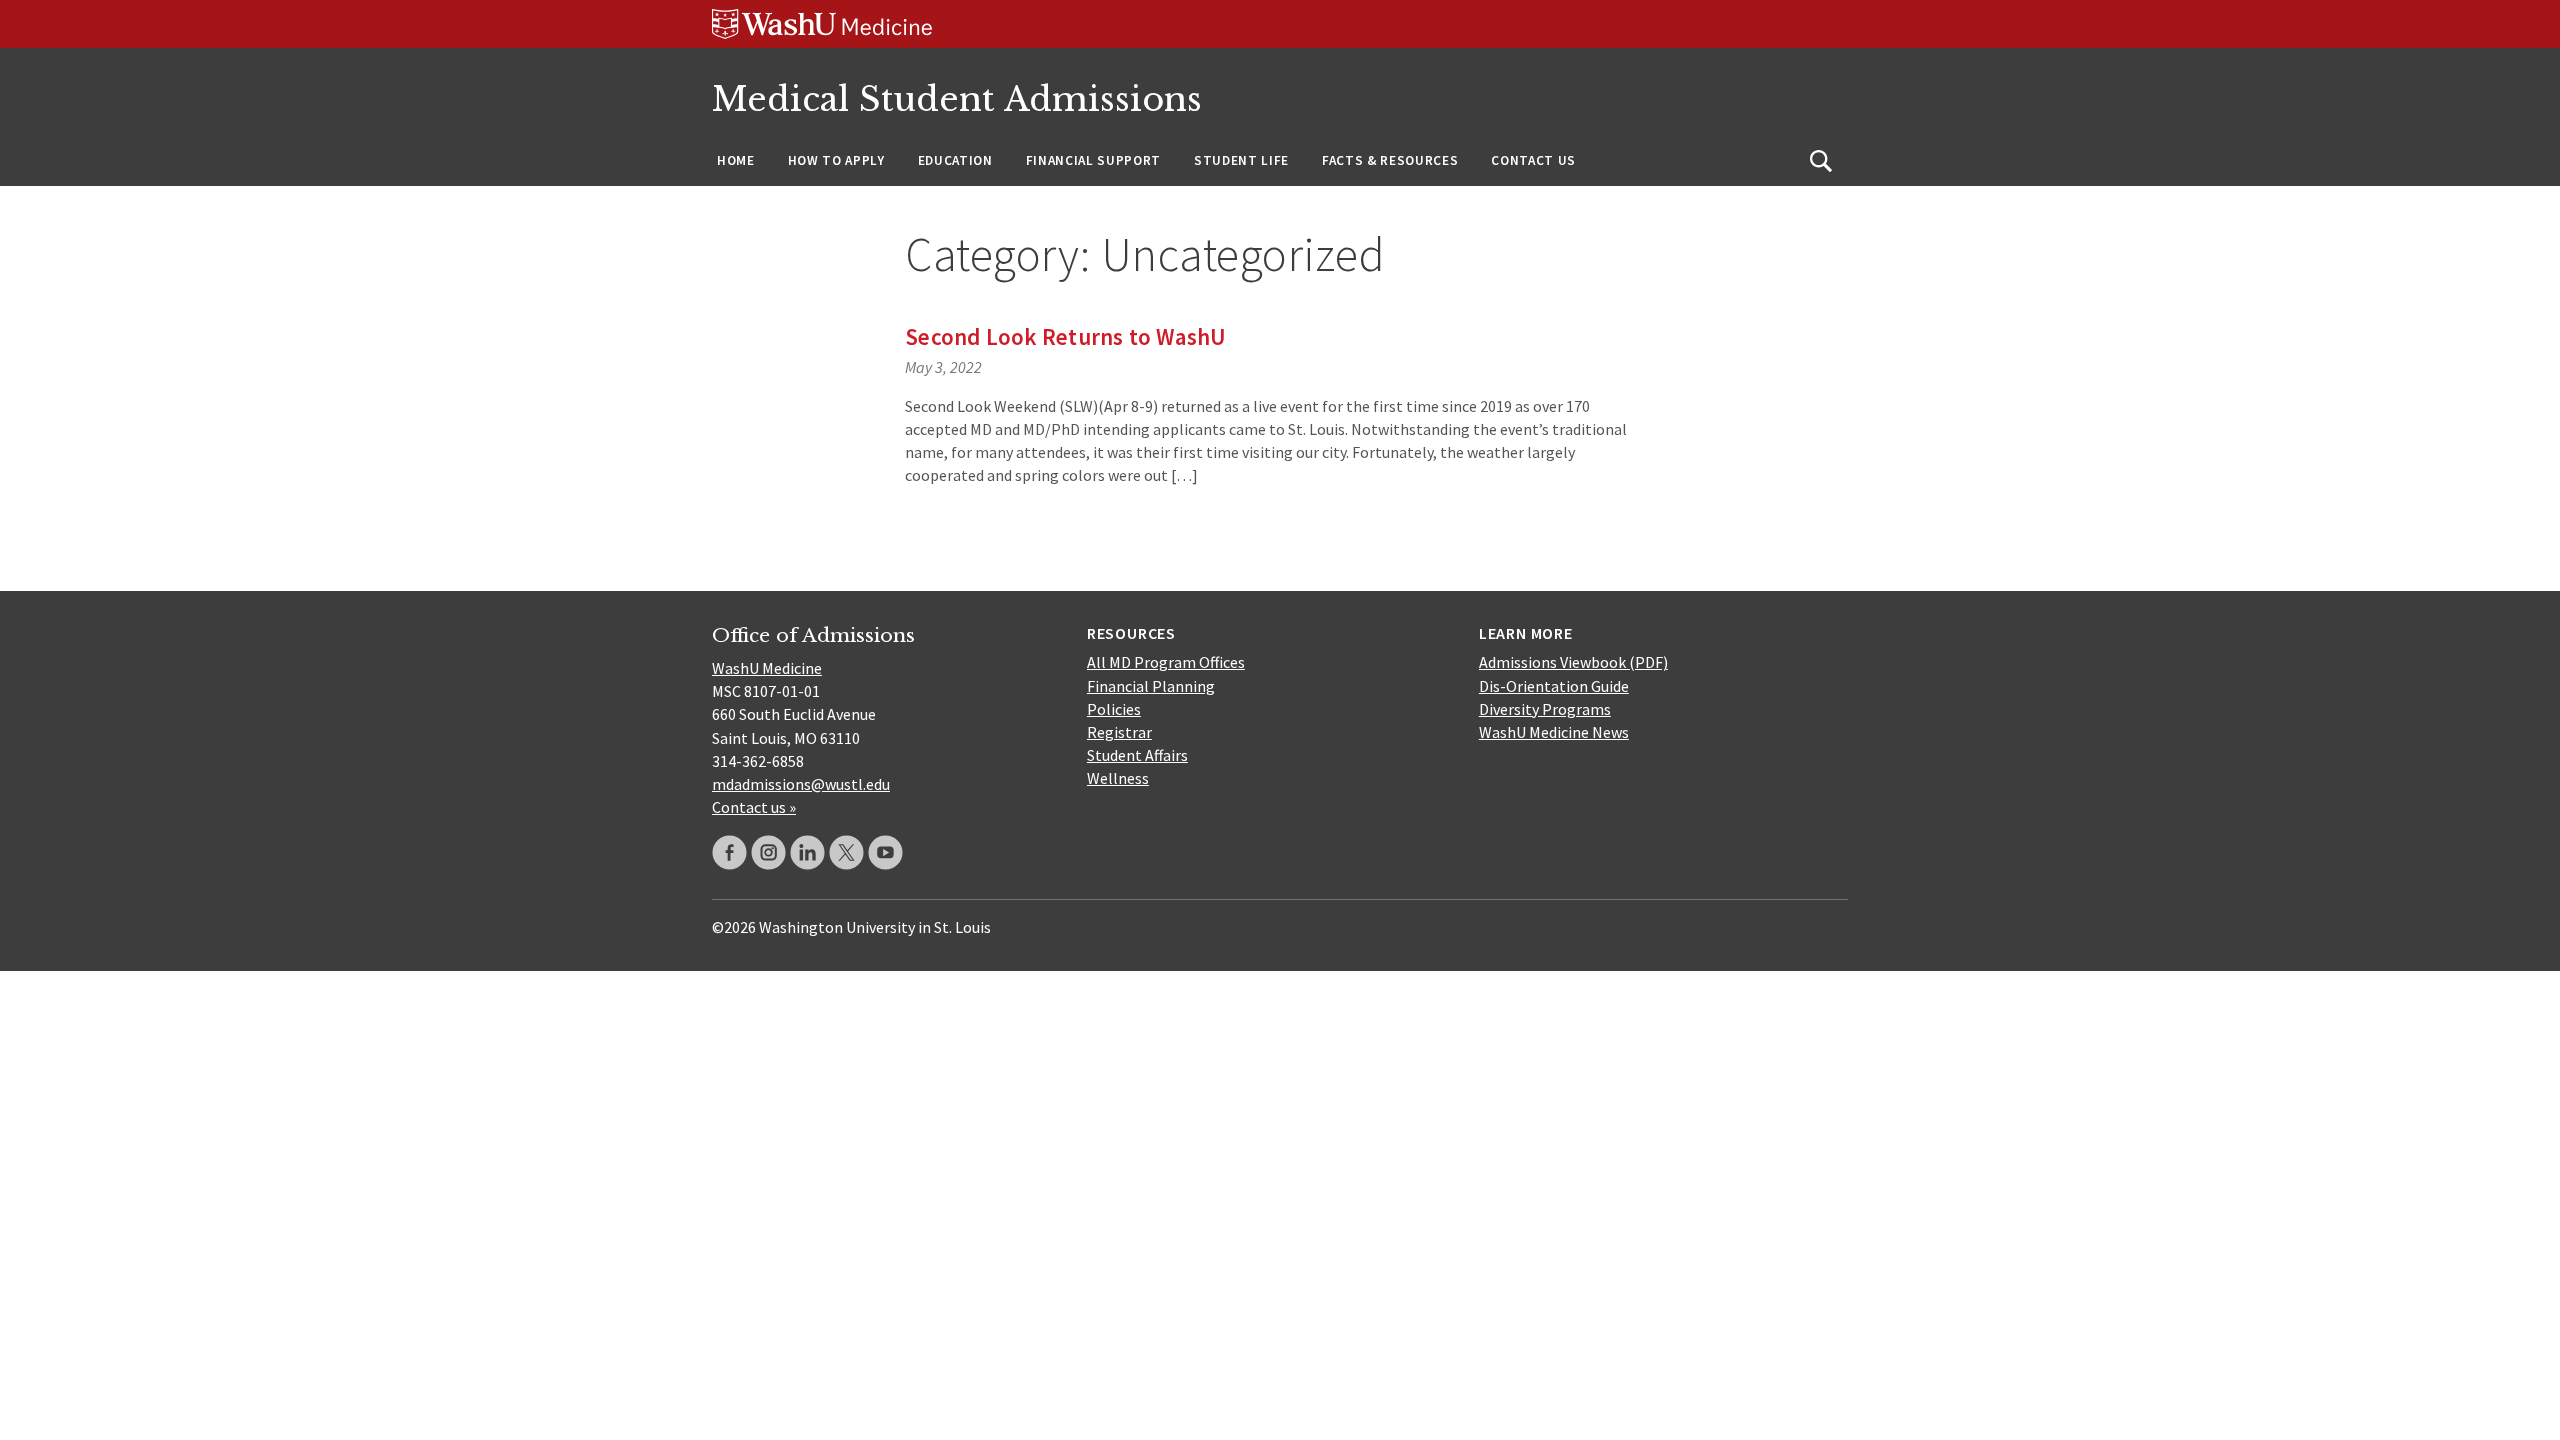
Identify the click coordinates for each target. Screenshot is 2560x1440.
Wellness (1118, 778)
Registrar (1119, 732)
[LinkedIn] (807, 852)
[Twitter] (846, 852)
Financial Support (1093, 160)
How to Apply (836, 160)
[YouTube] (885, 852)
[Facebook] (729, 852)
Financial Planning (1151, 686)
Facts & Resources (1390, 160)
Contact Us (1533, 160)
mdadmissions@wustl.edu (801, 784)
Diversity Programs (1545, 709)
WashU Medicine (767, 668)
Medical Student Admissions (957, 99)
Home (736, 160)
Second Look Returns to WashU (1065, 336)
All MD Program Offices (1166, 662)
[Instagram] (768, 852)
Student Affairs (1137, 755)
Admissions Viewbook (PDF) (1573, 662)
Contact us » (754, 807)
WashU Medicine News (1554, 732)
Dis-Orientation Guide (1554, 686)
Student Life (1241, 160)
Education (955, 160)
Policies (1114, 709)
